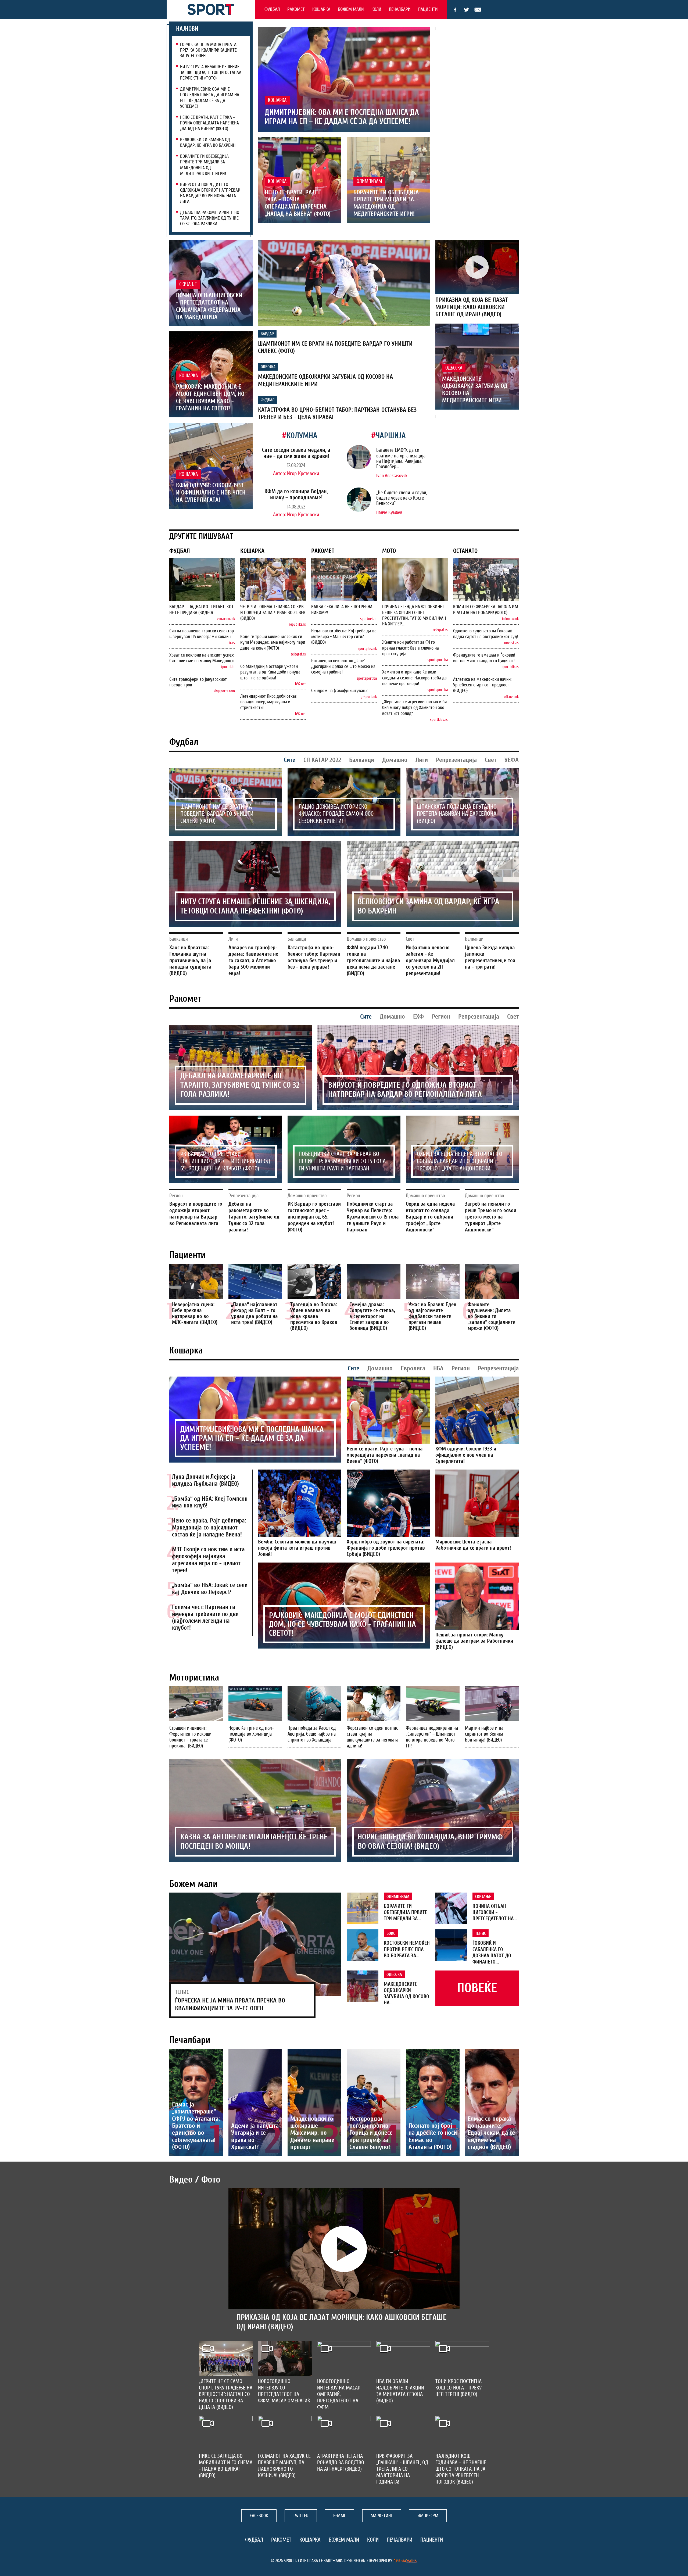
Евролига (413, 1368)
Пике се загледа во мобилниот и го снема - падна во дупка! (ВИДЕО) (226, 2466)
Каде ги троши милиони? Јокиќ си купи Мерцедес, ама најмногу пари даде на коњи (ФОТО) (273, 642)
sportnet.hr (368, 619)
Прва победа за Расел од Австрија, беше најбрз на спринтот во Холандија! (312, 1734)
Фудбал (272, 9)
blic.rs (231, 643)
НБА (438, 1368)
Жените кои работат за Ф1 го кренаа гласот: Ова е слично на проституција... (411, 648)
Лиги (422, 760)
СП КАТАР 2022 (322, 760)
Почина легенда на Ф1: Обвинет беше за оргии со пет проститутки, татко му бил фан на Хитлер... (414, 615)
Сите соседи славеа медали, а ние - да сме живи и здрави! (296, 453)
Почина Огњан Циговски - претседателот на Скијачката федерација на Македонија (209, 306)
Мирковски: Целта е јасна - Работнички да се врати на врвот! (473, 1545)
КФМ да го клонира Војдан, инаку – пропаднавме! (296, 494)
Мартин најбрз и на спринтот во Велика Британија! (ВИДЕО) (484, 1734)
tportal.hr (228, 667)
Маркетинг (382, 2516)
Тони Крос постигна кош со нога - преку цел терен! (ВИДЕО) (458, 2388)
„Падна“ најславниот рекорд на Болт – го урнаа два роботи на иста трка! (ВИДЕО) (255, 1313)
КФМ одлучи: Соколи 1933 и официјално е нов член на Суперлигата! (211, 493)
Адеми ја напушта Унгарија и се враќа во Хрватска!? (255, 2136)
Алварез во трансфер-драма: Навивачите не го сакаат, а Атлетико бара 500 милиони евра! (253, 960)
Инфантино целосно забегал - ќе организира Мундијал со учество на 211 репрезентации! (430, 960)
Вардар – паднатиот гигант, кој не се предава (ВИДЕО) (201, 610)
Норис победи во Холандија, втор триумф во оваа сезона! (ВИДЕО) (430, 1841)
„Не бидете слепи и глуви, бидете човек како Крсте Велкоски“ (402, 498)
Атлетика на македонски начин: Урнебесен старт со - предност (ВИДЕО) (482, 685)
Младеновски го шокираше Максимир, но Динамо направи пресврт (312, 2133)
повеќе (477, 1988)
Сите (290, 760)
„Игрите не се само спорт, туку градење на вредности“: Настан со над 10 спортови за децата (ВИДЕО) (226, 2394)
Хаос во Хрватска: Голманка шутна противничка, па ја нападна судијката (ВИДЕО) (190, 960)
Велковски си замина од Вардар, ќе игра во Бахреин (208, 142)
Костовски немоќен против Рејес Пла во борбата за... (407, 1949)
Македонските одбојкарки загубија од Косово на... (406, 1993)
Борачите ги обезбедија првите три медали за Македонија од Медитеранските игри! (204, 165)
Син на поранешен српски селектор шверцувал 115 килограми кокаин (202, 634)
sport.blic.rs (510, 667)
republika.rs (297, 624)
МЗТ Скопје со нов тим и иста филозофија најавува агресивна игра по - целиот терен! (208, 1560)
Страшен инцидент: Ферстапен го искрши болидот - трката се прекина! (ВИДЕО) (190, 1737)
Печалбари (400, 9)
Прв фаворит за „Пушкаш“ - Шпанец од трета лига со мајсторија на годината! (402, 2469)
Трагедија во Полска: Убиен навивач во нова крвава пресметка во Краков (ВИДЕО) (314, 1316)
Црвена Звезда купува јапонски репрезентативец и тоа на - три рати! (490, 957)
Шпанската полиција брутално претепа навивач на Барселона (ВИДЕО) (457, 814)
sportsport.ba (367, 678)
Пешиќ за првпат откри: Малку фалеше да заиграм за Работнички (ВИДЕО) (474, 1641)
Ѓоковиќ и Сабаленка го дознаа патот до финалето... (492, 1952)
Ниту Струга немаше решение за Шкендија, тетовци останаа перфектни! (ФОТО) (211, 72)
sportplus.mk (367, 649)
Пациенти (428, 9)
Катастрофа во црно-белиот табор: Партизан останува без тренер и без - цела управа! (314, 957)
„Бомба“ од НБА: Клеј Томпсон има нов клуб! (210, 1502)
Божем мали (351, 9)
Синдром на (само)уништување (340, 691)
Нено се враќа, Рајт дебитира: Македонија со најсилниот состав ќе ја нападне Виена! (209, 1528)
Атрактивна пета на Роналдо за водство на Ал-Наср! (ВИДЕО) (341, 2462)
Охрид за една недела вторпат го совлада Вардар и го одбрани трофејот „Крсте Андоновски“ (460, 1161)
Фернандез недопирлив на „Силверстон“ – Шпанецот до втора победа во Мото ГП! (432, 1737)
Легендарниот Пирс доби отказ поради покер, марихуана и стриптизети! (268, 702)
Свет (491, 760)
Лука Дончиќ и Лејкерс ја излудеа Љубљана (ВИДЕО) (205, 1480)
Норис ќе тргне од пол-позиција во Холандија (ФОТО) (251, 1734)
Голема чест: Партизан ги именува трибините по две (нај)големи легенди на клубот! (205, 1617)
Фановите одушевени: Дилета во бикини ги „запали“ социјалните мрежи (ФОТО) (491, 1316)
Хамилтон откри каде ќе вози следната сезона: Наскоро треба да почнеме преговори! (414, 678)
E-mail (478, 10)
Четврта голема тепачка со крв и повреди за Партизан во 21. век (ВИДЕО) (273, 612)
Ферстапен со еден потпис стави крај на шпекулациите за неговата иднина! (372, 1737)
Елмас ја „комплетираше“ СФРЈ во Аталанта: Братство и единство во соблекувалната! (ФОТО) (196, 2126)
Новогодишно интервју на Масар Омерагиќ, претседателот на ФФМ (339, 2394)
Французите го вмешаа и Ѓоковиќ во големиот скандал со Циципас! (484, 658)
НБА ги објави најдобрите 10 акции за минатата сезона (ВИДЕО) (400, 2391)
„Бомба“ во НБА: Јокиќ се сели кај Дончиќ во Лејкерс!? (210, 1589)
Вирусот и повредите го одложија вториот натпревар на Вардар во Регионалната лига (210, 193)
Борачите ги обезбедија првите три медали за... (406, 1912)
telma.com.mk (225, 619)
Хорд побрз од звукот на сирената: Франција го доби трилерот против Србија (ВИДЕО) (386, 1548)
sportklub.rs (439, 720)
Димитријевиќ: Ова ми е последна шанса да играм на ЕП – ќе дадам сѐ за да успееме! (210, 98)
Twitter (467, 10)
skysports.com (224, 691)
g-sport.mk (369, 697)
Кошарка (321, 9)
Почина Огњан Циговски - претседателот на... (495, 1912)
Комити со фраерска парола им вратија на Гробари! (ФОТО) (486, 610)
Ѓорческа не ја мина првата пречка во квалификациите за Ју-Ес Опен (208, 50)
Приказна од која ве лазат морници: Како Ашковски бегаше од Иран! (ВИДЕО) (472, 307)
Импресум (428, 2516)
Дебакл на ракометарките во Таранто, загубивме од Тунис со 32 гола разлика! (210, 218)
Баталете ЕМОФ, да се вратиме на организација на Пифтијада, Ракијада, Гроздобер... (401, 458)
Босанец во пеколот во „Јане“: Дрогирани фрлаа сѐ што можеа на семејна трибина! (343, 666)
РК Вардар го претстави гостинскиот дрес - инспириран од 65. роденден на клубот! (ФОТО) (225, 1161)
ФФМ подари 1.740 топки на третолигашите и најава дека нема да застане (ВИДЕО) (373, 960)
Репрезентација (456, 760)
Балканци (362, 760)
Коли (376, 9)
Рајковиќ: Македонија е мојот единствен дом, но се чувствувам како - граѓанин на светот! (210, 398)
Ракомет (296, 9)
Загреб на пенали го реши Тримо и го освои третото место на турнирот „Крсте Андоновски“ (491, 1217)
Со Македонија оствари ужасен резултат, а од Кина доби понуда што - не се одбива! (270, 672)
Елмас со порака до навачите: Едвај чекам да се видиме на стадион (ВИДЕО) (491, 2133)
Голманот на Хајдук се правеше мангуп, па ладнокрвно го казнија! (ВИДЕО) (284, 2466)
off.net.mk (511, 697)
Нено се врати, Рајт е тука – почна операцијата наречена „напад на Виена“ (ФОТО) (209, 123)
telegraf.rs (298, 654)
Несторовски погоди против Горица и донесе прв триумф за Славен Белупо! (371, 2133)
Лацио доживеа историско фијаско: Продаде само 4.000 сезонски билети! (336, 814)
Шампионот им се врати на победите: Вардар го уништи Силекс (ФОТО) (217, 814)
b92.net (300, 684)
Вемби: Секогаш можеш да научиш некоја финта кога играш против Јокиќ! (297, 1548)
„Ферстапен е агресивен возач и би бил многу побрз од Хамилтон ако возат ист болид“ (414, 707)
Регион (441, 1017)
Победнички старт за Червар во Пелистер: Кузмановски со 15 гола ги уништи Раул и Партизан (342, 1161)
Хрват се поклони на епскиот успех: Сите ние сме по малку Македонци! (202, 658)
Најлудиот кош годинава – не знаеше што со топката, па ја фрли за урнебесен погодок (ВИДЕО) (461, 2469)
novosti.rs (511, 643)
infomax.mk (510, 619)
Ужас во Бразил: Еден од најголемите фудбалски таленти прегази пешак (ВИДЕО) (432, 1316)
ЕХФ (418, 1017)
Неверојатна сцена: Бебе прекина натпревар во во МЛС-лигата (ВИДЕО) (195, 1313)
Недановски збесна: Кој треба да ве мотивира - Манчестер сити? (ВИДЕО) (344, 637)
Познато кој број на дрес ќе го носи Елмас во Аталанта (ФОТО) (433, 2136)
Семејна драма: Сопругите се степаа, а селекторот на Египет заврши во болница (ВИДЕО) (372, 1316)
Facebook (455, 10)
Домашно (395, 760)
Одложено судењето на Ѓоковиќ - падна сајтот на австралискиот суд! (486, 634)
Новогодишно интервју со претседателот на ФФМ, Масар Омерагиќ (284, 2391)
